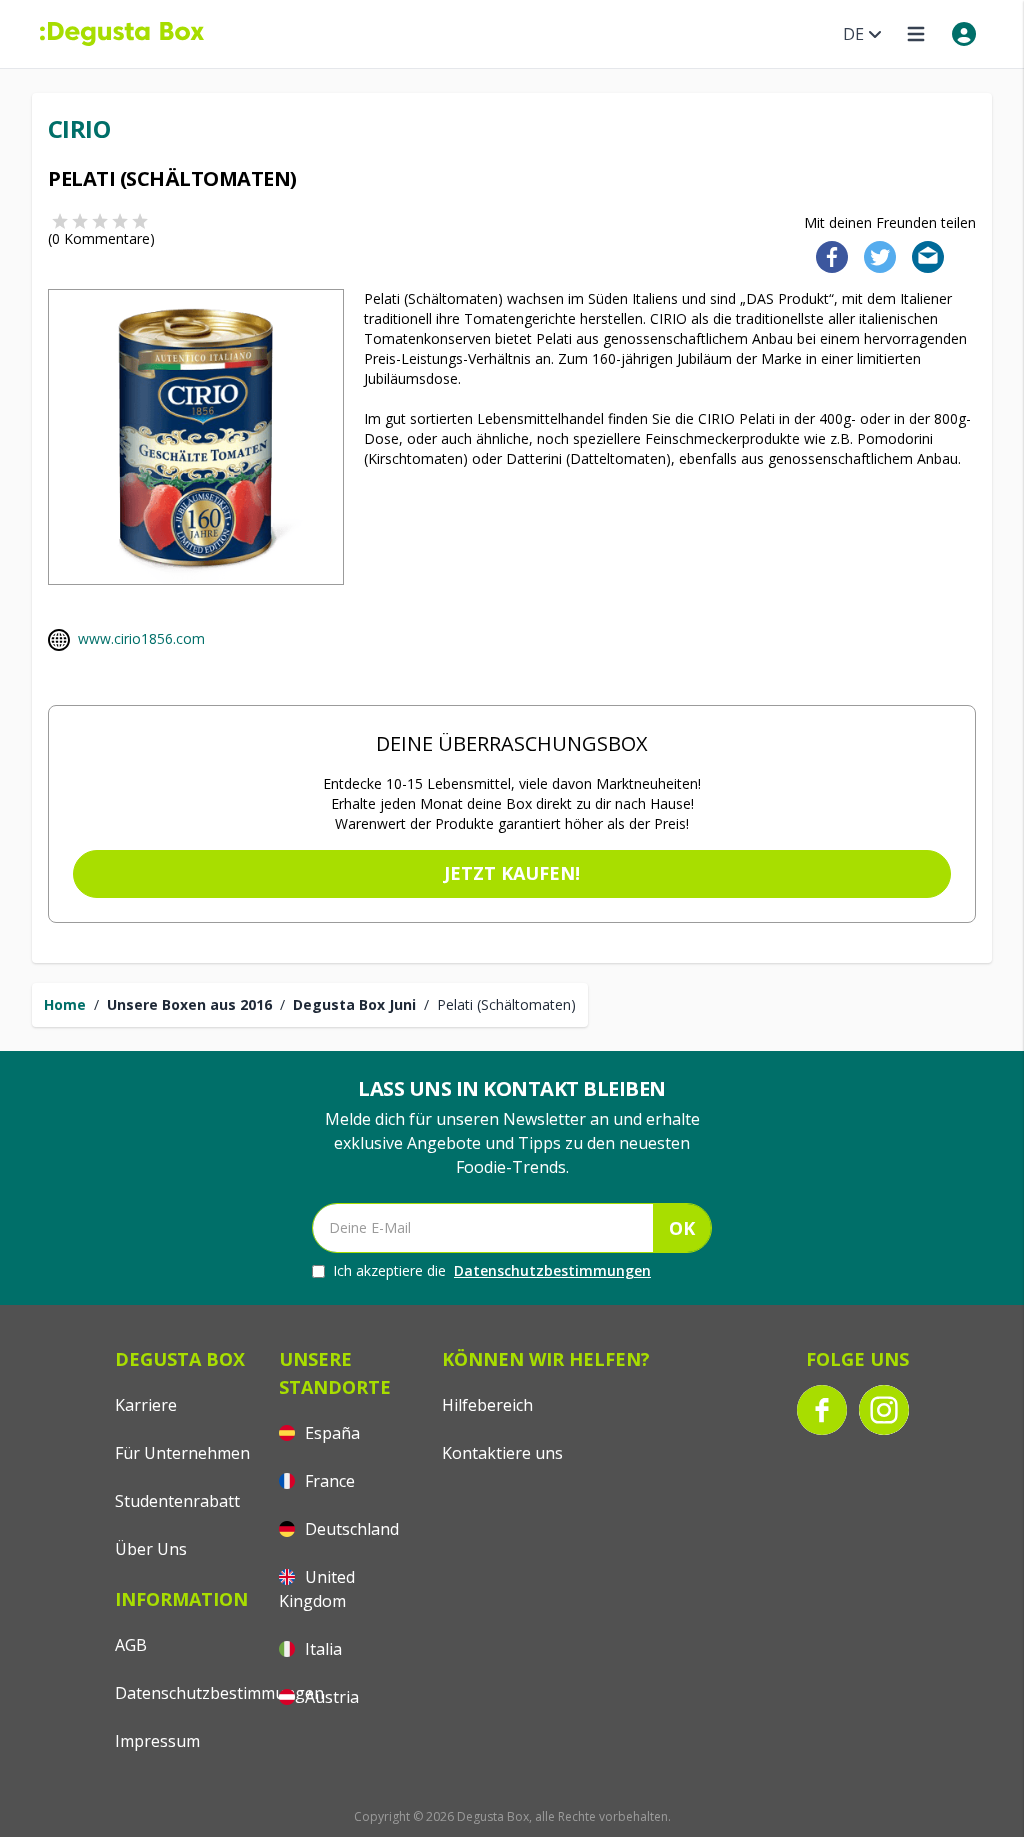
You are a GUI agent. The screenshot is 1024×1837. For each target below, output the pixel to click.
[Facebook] (826, 255)
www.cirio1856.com (141, 638)
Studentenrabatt (177, 1501)
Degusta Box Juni (354, 1004)
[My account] (964, 34)
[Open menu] (916, 34)
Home (65, 1004)
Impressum (157, 1741)
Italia (321, 1649)
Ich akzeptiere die (492, 1270)
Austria (330, 1697)
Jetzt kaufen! (512, 873)
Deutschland (350, 1529)
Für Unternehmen (182, 1453)
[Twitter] (876, 255)
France (328, 1481)
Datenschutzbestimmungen (552, 1270)
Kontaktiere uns (502, 1453)
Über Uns (151, 1549)
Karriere (146, 1405)
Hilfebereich (487, 1405)
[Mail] (922, 255)
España (330, 1433)
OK (682, 1228)
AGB (131, 1645)
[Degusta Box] (122, 34)
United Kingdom (317, 1589)
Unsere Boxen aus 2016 (189, 1004)
